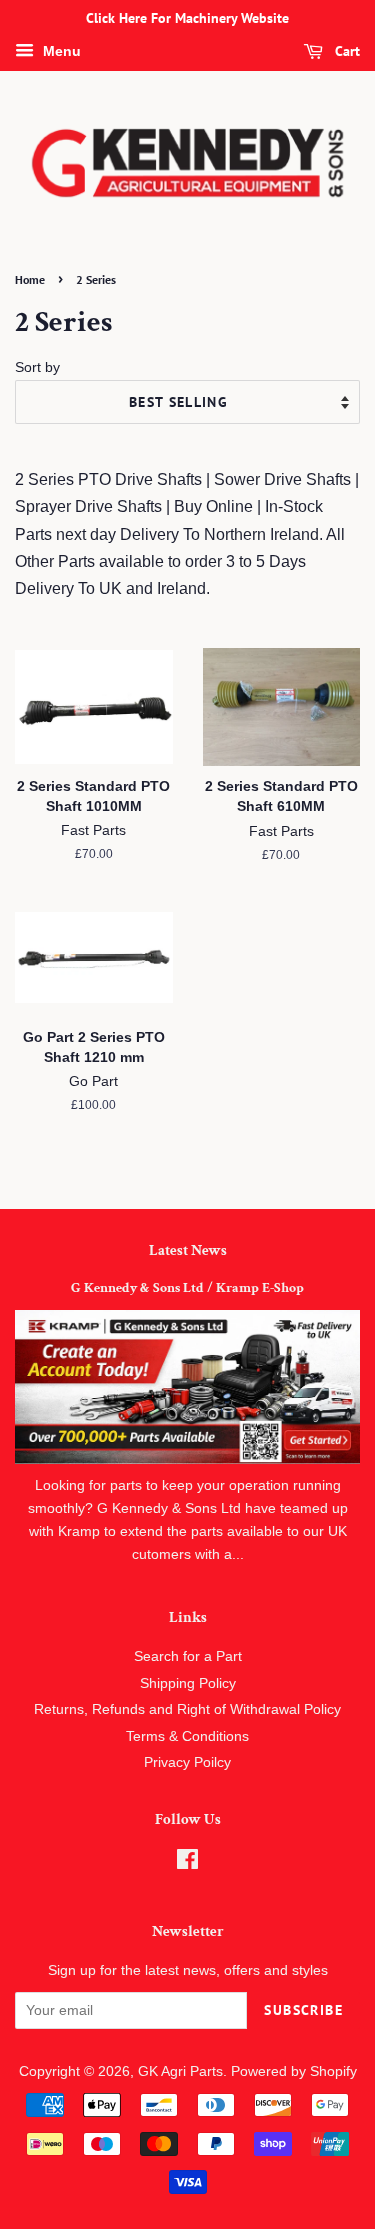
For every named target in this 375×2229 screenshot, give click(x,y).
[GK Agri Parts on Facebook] (187, 1863)
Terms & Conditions (187, 1736)
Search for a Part (188, 1656)
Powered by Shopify (294, 2071)
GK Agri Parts (180, 2071)
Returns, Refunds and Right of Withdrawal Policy (187, 1709)
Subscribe (303, 2010)
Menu (60, 51)
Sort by (37, 367)
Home (30, 279)
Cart (345, 51)
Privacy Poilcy (187, 1762)
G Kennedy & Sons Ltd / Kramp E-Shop (187, 1288)
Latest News (188, 1250)
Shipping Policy (188, 1683)
